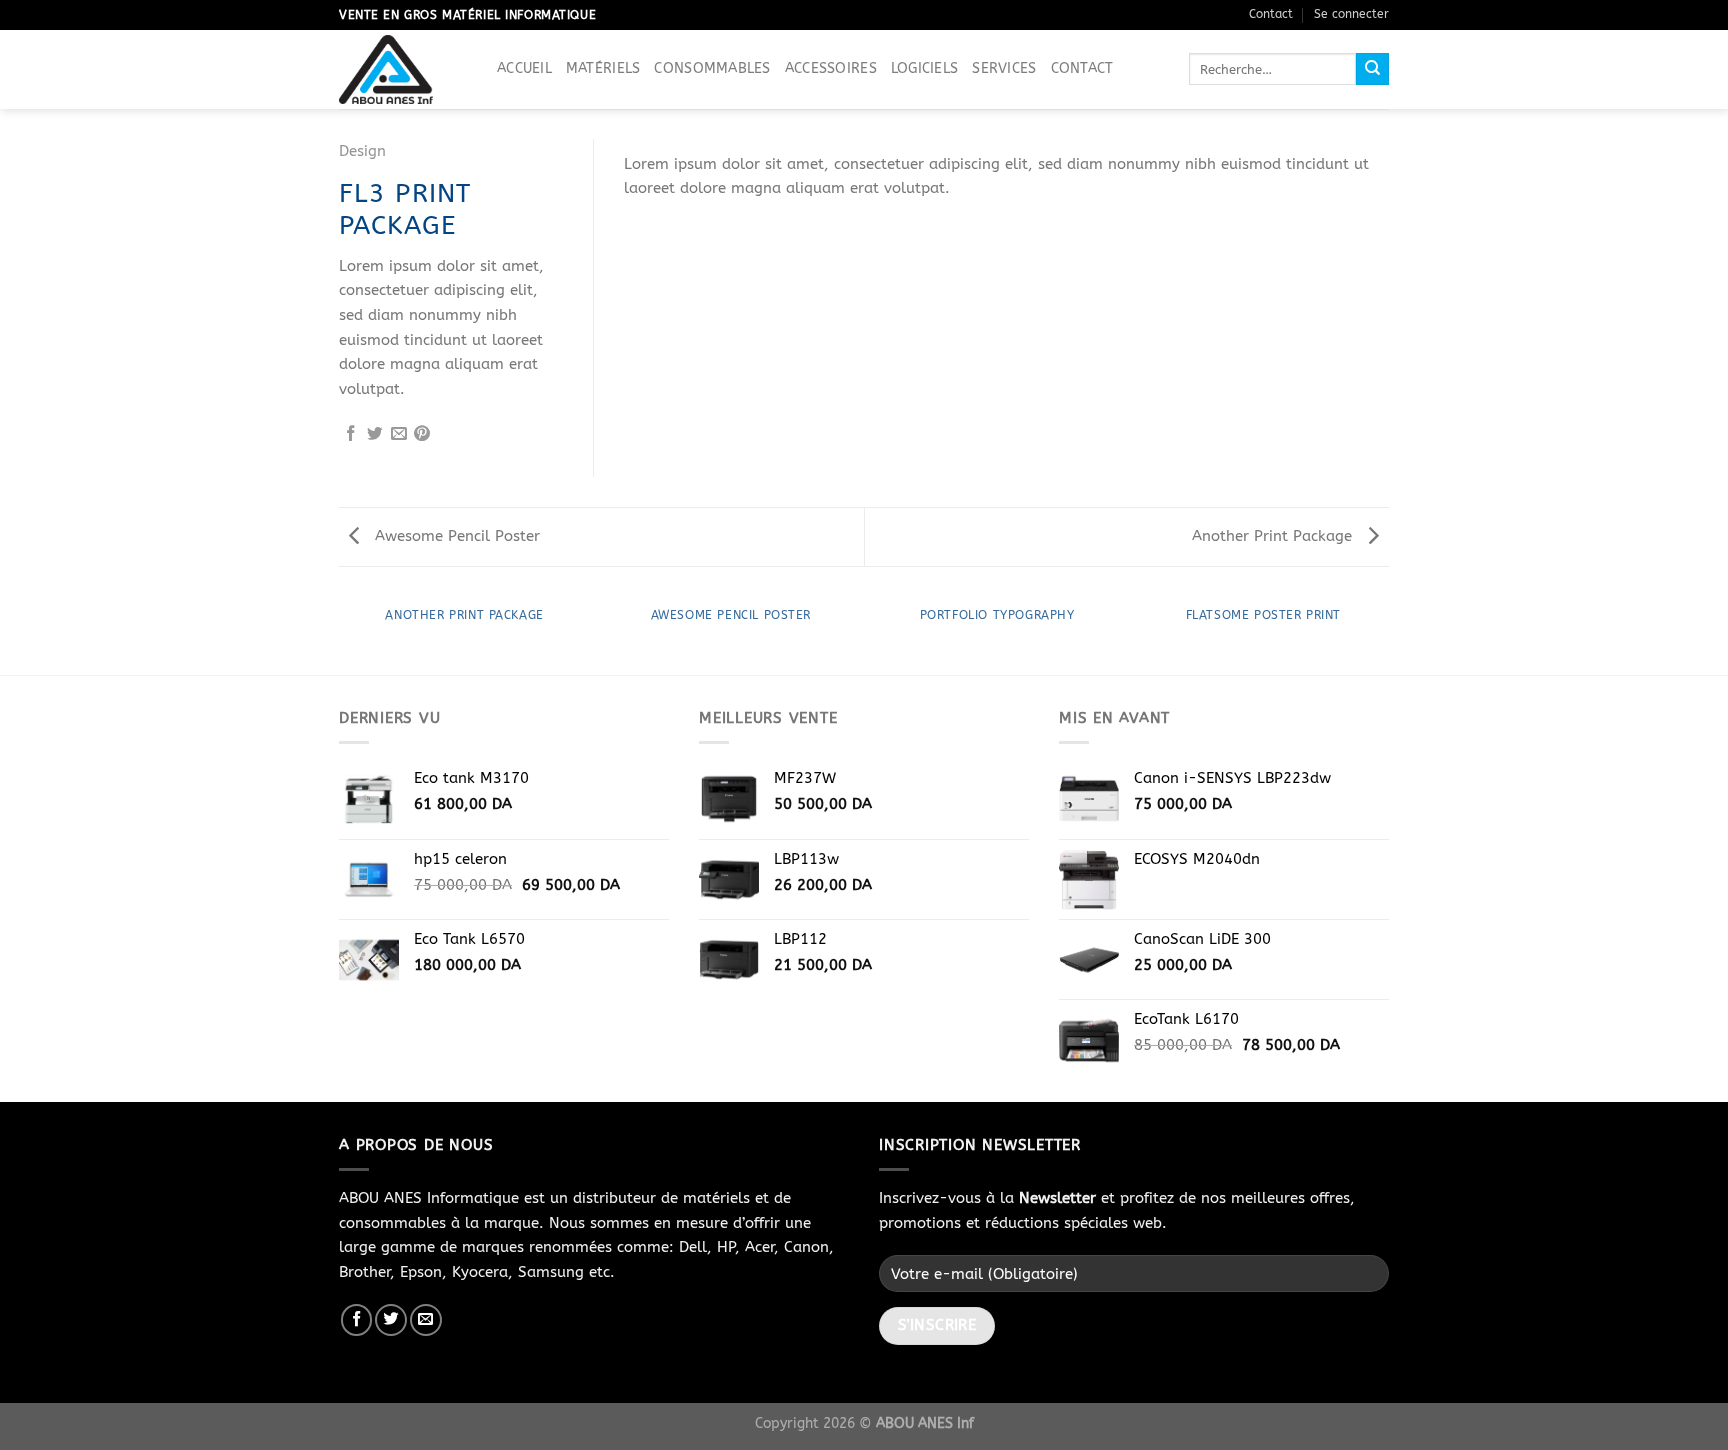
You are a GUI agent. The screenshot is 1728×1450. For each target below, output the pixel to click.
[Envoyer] (1372, 69)
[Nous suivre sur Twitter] (391, 1320)
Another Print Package (1274, 536)
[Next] (1349, 157)
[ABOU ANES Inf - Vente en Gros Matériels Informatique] (403, 69)
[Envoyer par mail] (399, 434)
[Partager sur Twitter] (375, 434)
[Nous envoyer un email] (426, 1320)
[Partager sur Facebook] (351, 434)
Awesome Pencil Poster (455, 536)
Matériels (603, 68)
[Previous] (664, 157)
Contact (1271, 14)
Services (1004, 68)
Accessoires (831, 68)
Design (362, 151)
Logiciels (925, 68)
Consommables (712, 68)
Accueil (524, 68)
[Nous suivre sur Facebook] (357, 1320)
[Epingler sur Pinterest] (422, 434)
